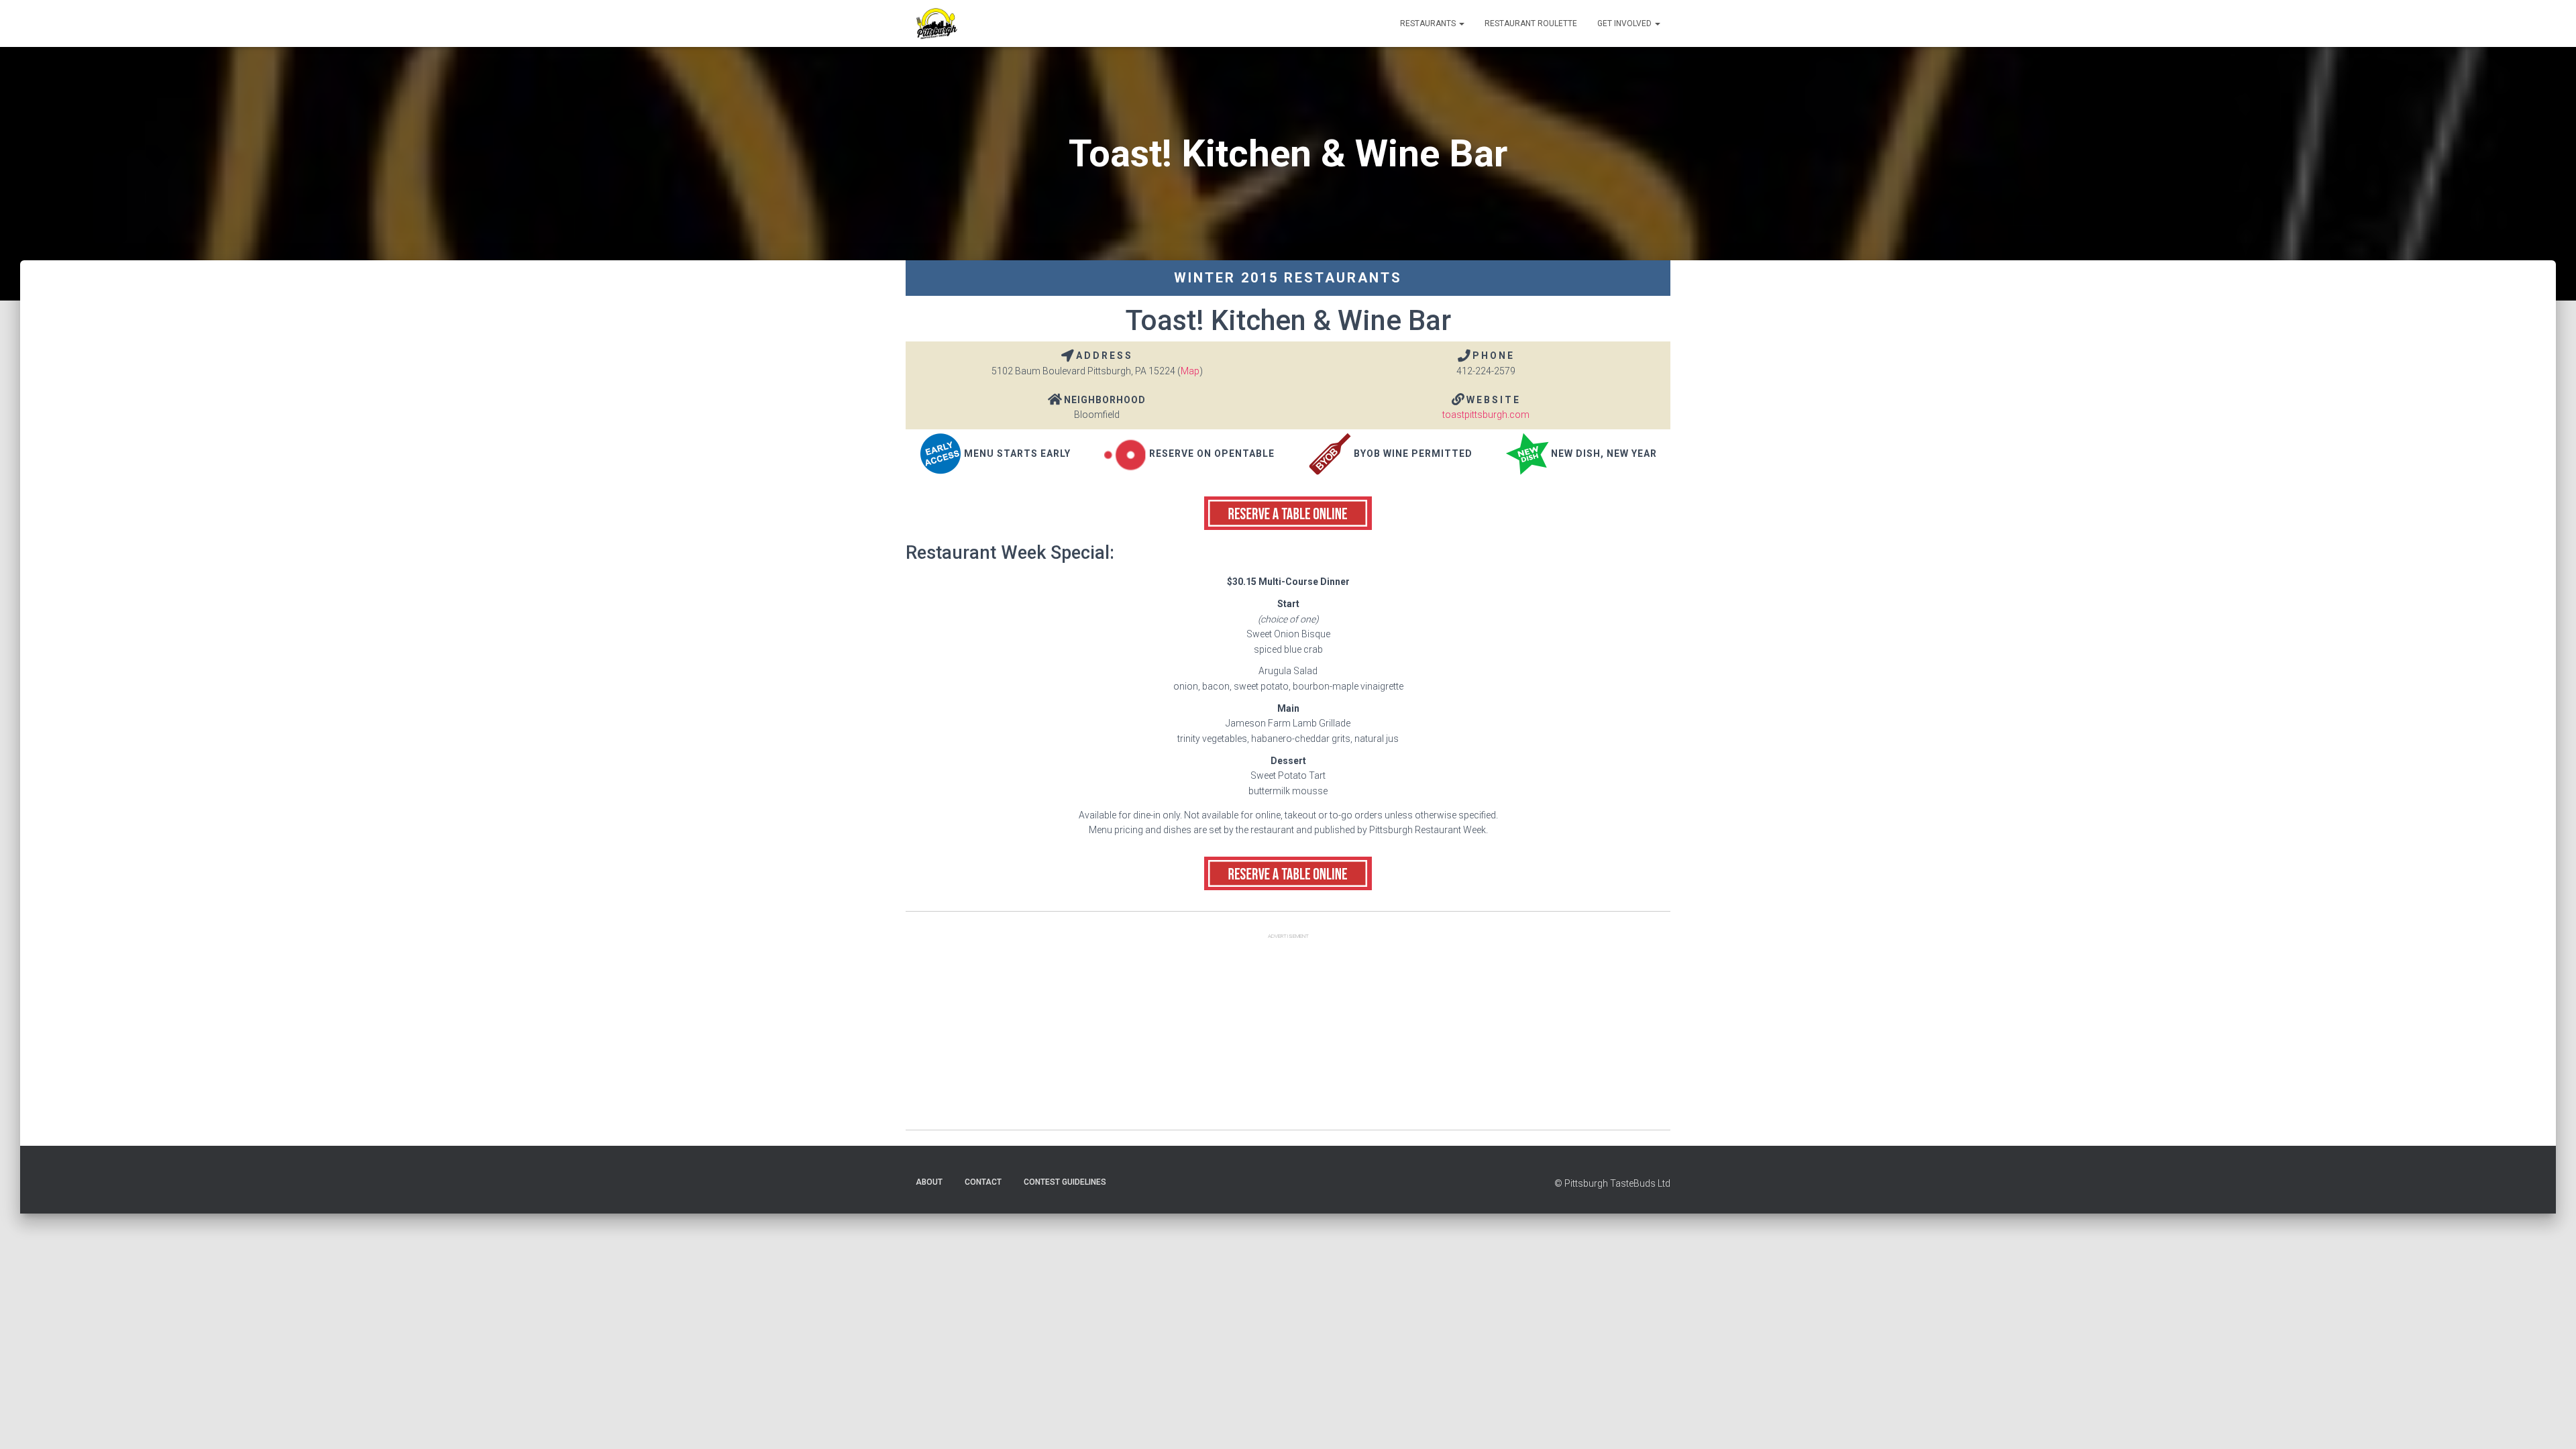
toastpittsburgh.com (1486, 415)
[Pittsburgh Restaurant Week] (936, 23)
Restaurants (1429, 23)
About (929, 1182)
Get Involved (1625, 23)
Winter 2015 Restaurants (1288, 278)
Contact (983, 1182)
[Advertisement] (1288, 1036)
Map (1190, 371)
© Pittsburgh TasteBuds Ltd (1612, 1183)
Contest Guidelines (1065, 1182)
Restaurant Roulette (1531, 23)
